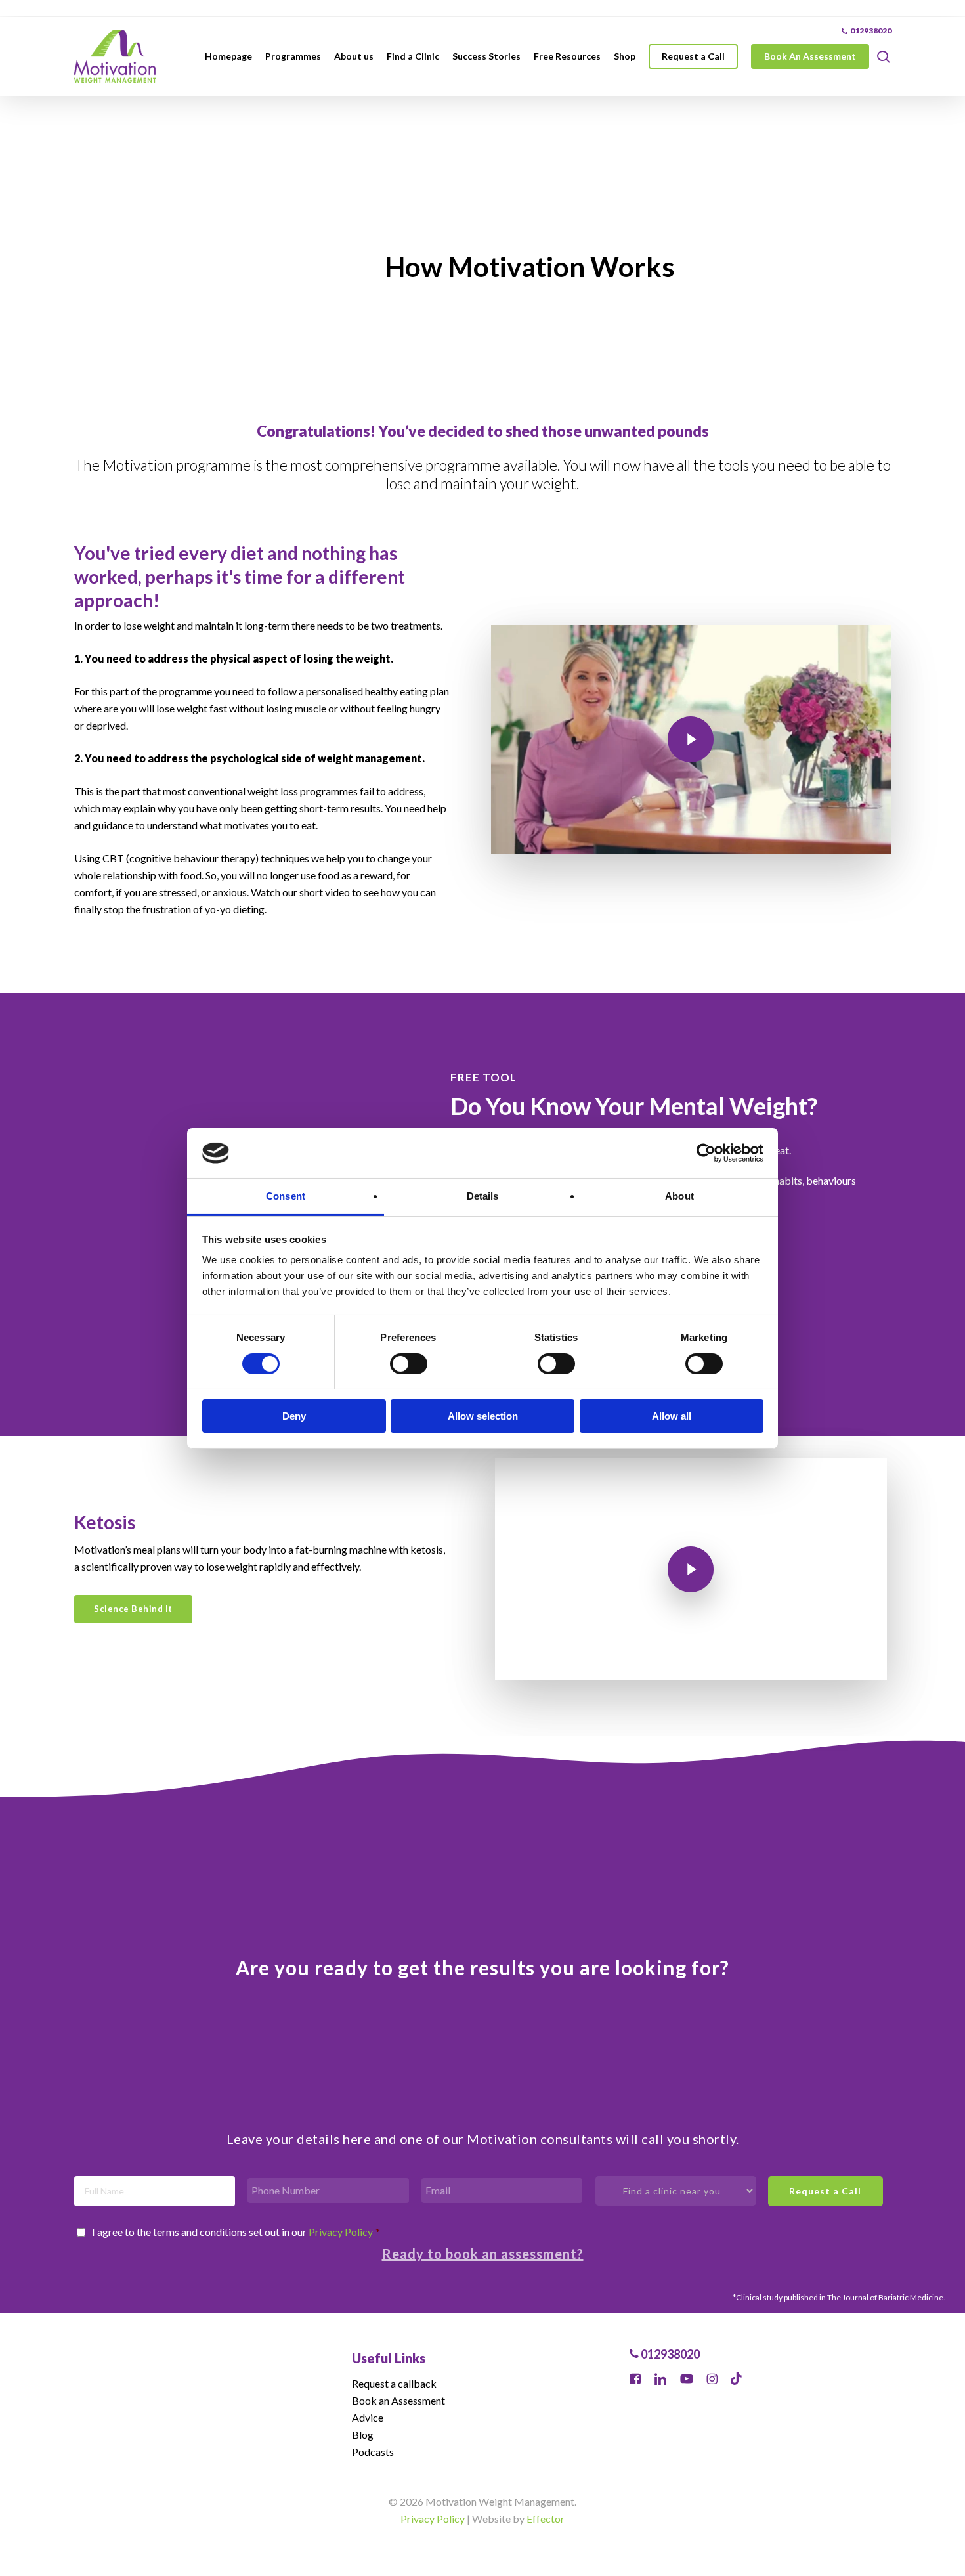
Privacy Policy (341, 2232)
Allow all (672, 1416)
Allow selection (483, 1416)
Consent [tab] (286, 1196)
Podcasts (373, 2452)
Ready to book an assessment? (483, 2254)
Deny (294, 1416)
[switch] (409, 1364)
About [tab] (679, 1196)
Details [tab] (483, 1196)
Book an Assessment (398, 2400)
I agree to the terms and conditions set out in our (236, 2232)
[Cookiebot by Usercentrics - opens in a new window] (706, 1153)
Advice (368, 2417)
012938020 (669, 2354)
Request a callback (394, 2383)
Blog (363, 2434)
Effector (546, 2519)
